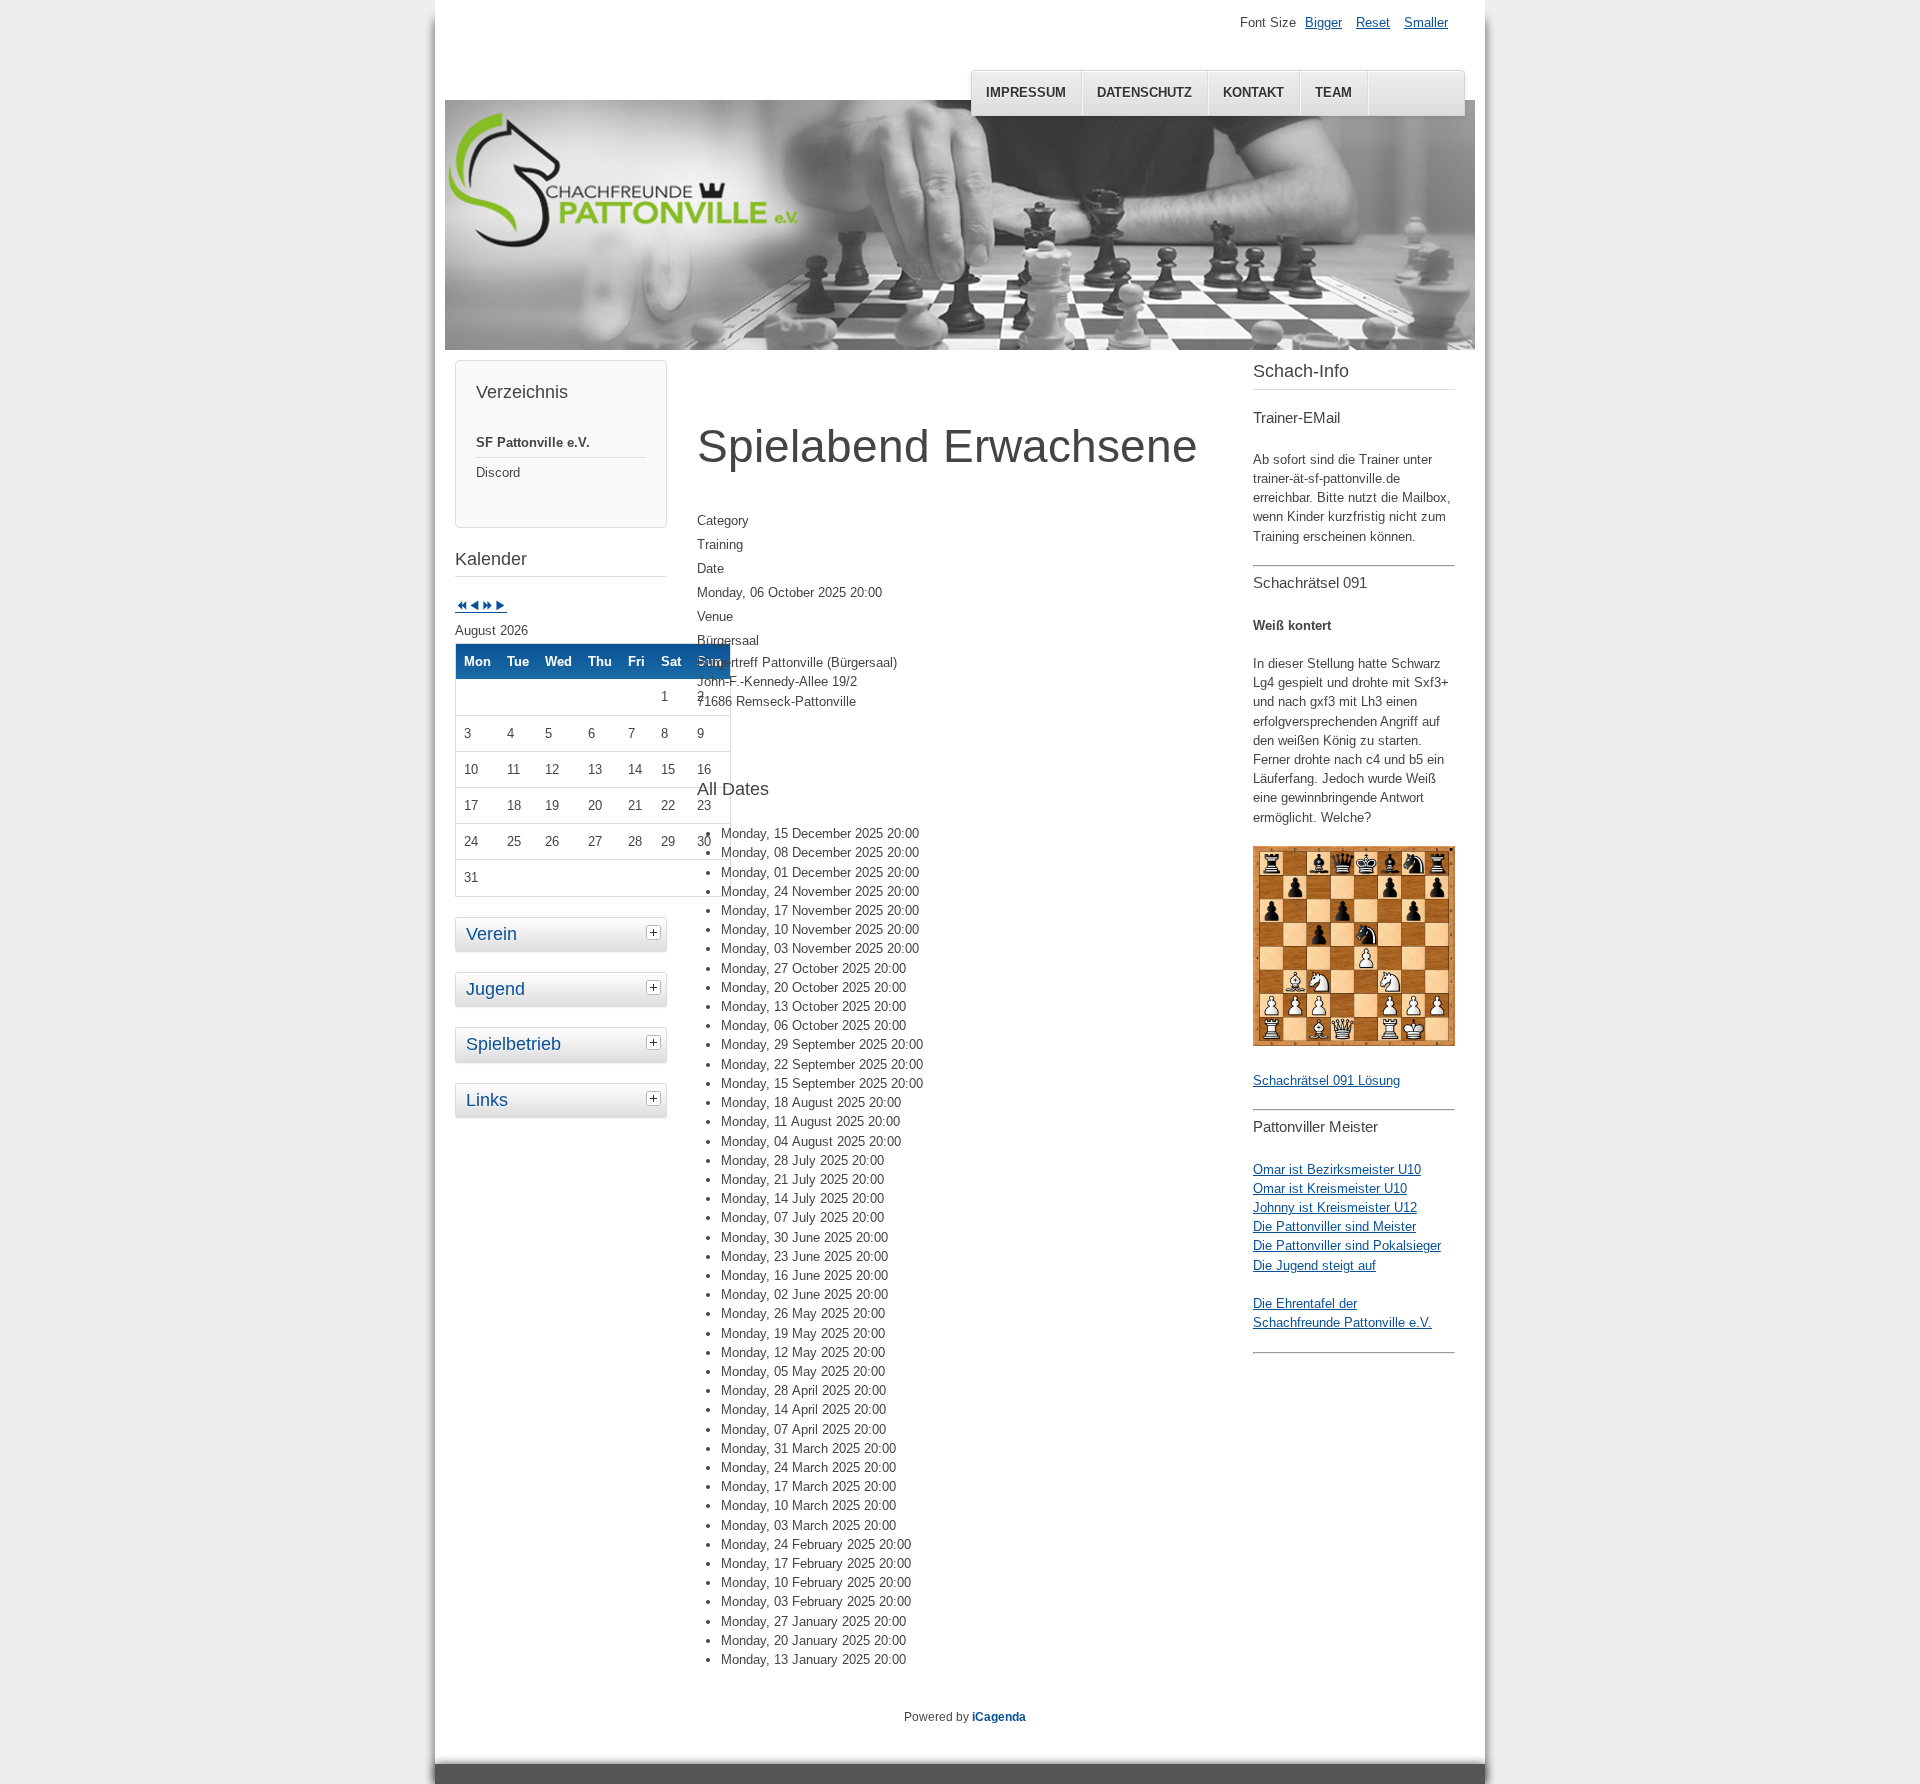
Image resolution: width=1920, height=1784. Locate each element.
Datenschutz (1144, 92)
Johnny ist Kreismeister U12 (1335, 1207)
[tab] (656, 932)
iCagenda (999, 1717)
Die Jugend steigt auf (1314, 1265)
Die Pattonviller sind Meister (1334, 1226)
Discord (498, 472)
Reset (1373, 22)
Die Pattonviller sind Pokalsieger (1347, 1245)
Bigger (1323, 22)
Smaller (1426, 22)
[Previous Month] (474, 606)
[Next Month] (500, 606)
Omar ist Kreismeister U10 (1330, 1188)
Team (1333, 92)
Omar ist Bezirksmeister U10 (1337, 1169)
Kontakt (1253, 92)
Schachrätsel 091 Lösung (1326, 1080)
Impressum (1026, 92)
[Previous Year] (461, 606)
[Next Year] (487, 606)
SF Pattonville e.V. (533, 442)
